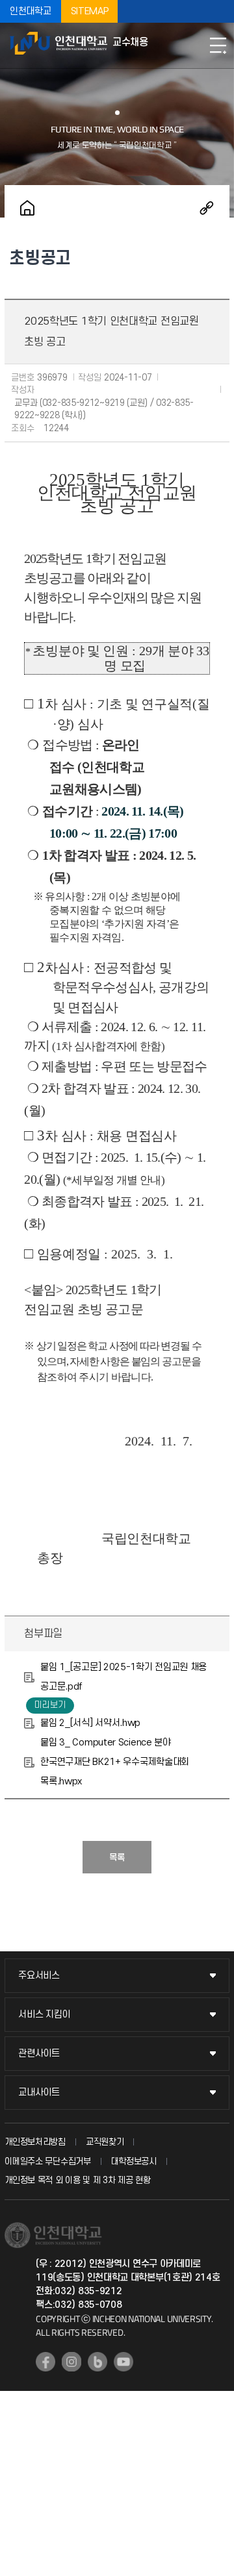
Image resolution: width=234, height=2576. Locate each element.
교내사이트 (39, 2093)
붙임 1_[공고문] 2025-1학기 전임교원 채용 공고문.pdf (123, 1677)
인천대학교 (31, 11)
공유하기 (207, 208)
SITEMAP (90, 11)
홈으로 (27, 208)
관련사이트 (39, 2054)
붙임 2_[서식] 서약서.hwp (90, 1723)
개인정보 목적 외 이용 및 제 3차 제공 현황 (78, 2180)
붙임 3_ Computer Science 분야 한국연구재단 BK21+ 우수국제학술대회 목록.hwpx (115, 1762)
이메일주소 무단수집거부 (47, 2161)
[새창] (45, 2362)
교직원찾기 (105, 2142)
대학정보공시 (134, 2161)
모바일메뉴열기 (218, 45)
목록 (117, 1857)
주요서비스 (39, 1976)
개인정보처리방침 (35, 2142)
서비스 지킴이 (44, 2015)
